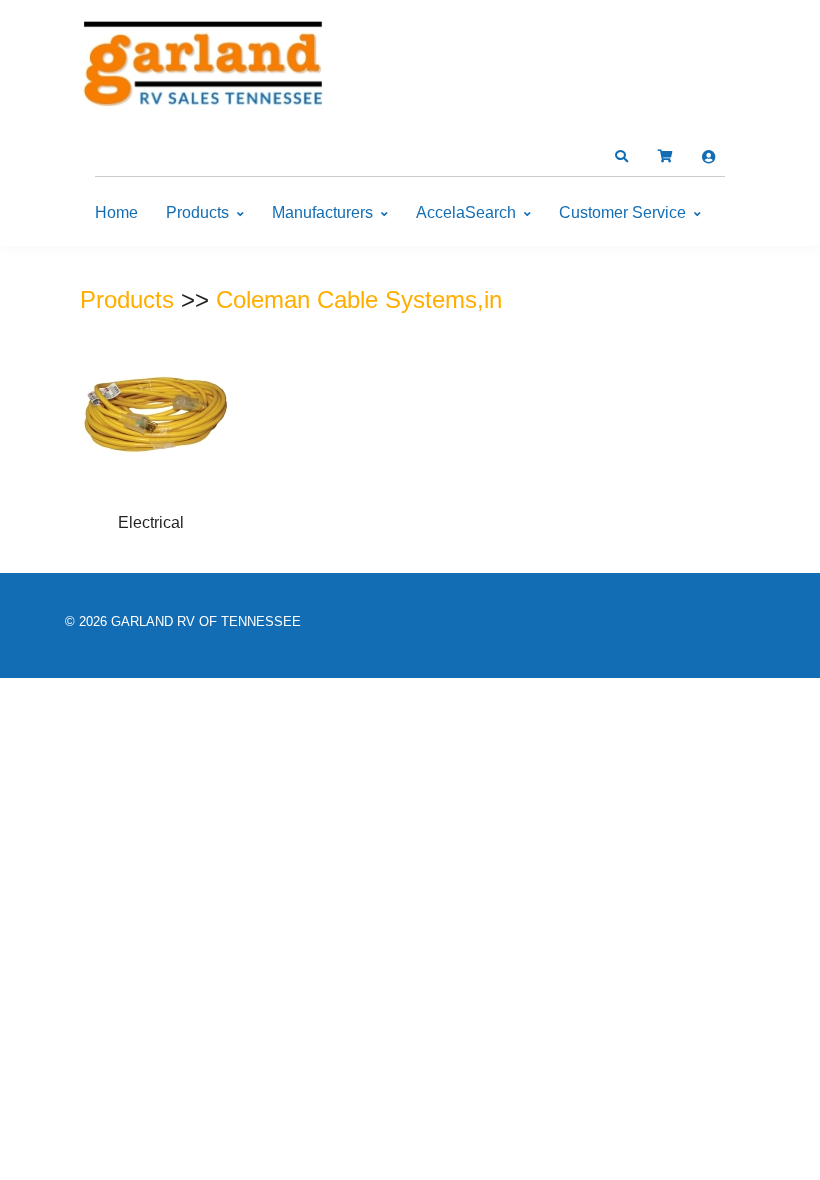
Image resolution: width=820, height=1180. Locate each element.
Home (116, 212)
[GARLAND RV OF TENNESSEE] (205, 67)
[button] (621, 157)
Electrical (151, 522)
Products (197, 212)
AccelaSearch (466, 212)
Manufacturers (322, 212)
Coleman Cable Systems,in (359, 299)
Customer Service (622, 212)
